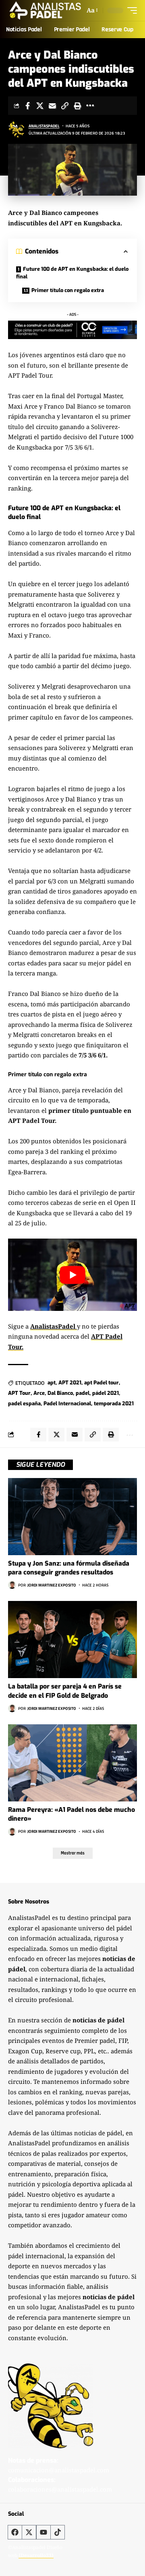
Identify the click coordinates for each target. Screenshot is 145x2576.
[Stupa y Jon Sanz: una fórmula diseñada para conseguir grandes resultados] (72, 1517)
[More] (90, 106)
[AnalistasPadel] (45, 10)
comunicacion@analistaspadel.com (59, 2470)
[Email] (52, 106)
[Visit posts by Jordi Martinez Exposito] (12, 1585)
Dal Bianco (60, 1393)
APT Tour (19, 1393)
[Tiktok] (58, 2532)
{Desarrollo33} (36, 2556)
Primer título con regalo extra (68, 290)
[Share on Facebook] (27, 106)
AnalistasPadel (44, 126)
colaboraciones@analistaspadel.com (60, 2490)
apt (52, 1383)
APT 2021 (70, 1383)
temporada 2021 (114, 1404)
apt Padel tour (101, 1383)
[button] (92, 10)
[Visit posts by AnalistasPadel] (17, 129)
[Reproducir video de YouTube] (72, 1275)
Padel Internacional (67, 1404)
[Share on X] (40, 106)
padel (83, 1393)
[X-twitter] (29, 2532)
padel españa (24, 1404)
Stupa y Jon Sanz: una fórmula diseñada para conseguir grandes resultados (69, 1568)
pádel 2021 (106, 1393)
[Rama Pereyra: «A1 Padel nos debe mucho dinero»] (72, 1763)
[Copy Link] (65, 106)
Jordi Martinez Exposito (52, 1585)
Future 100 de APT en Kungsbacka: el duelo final (72, 273)
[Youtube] (43, 2532)
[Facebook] (15, 2532)
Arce (39, 1393)
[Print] (77, 106)
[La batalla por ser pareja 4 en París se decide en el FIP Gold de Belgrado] (72, 1640)
